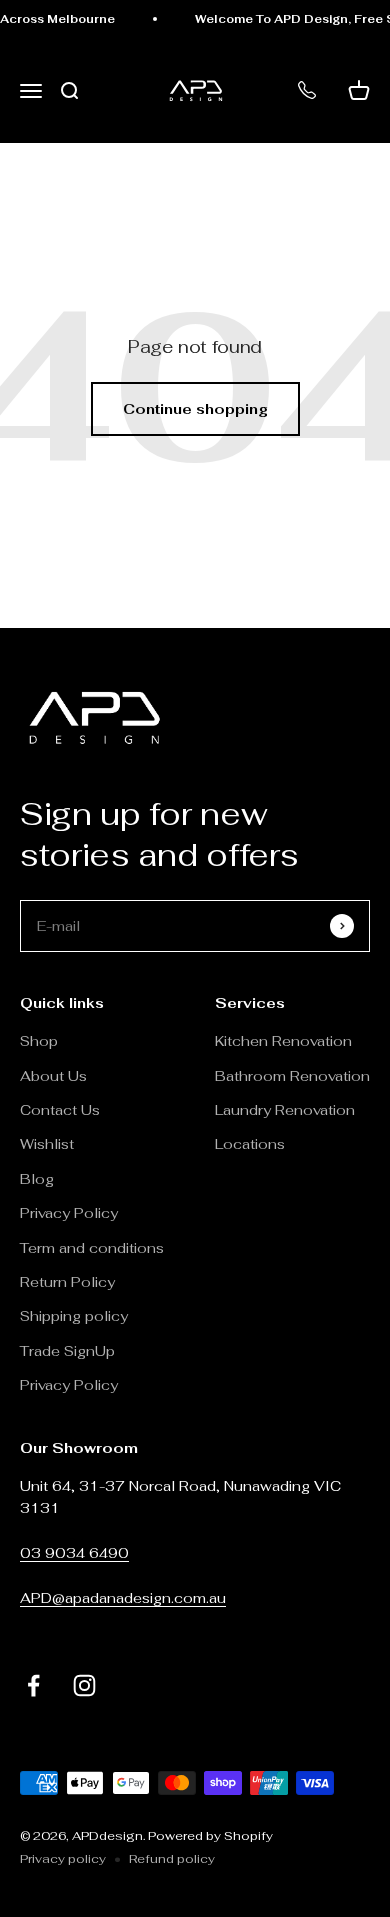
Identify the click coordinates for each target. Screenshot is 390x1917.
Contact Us (60, 1110)
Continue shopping (195, 409)
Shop (39, 1041)
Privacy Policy (69, 1213)
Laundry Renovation (285, 1110)
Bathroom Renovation (292, 1076)
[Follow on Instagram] (84, 1685)
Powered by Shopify (210, 1836)
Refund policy (172, 1859)
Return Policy (69, 1282)
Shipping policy (74, 1316)
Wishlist (47, 1144)
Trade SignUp (67, 1351)
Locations (250, 1144)
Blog (37, 1179)
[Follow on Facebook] (33, 1685)
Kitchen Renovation (283, 1041)
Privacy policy (63, 1859)
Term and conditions (92, 1248)
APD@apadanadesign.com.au (123, 1598)
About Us (53, 1076)
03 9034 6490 (74, 1553)
